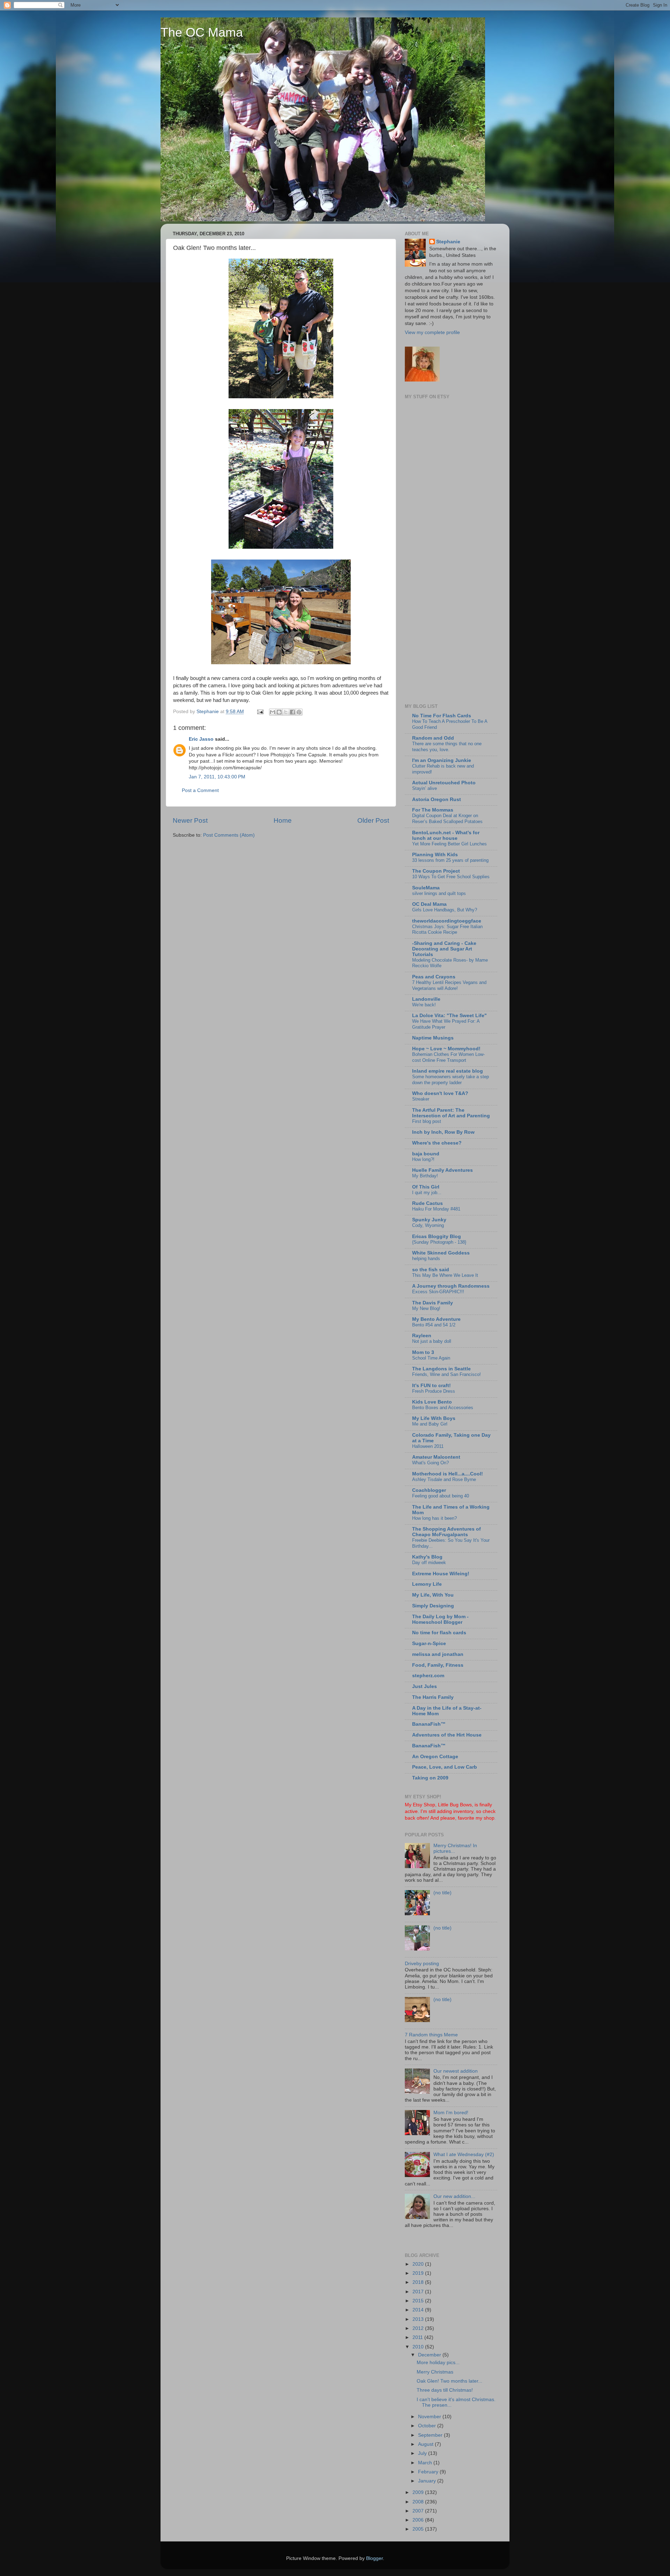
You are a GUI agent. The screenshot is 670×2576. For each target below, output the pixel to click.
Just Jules (425, 1686)
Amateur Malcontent (436, 1457)
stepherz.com (428, 1676)
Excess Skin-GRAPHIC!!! (438, 1292)
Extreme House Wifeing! (441, 1574)
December (430, 2355)
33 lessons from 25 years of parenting (450, 860)
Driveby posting (422, 1964)
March (426, 2463)
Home (283, 820)
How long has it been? (434, 1518)
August (426, 2444)
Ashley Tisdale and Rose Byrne (444, 1479)
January (428, 2481)
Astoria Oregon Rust (437, 800)
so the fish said (431, 1270)
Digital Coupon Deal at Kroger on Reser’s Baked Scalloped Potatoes (447, 819)
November (430, 2417)
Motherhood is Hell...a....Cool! (448, 1474)
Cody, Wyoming (428, 1225)
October (428, 2426)
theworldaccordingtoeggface (447, 921)
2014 (419, 2310)
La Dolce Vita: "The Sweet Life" (449, 1016)
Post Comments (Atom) (229, 835)
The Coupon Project (436, 871)
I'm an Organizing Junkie (442, 760)
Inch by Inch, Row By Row (443, 1132)
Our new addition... (454, 2196)
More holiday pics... (438, 2363)
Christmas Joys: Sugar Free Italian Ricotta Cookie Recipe (447, 930)
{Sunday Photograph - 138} (439, 1242)
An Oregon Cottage (435, 1757)
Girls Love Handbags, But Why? (445, 910)
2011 (418, 2337)
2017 (419, 2292)
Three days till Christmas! (445, 2390)
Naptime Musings (433, 1038)
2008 (419, 2502)
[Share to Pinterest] (299, 712)
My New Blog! (426, 1308)
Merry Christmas (435, 2372)
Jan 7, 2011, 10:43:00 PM (217, 777)
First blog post (427, 1121)
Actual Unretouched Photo (444, 783)
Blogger (374, 2558)
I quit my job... (427, 1193)
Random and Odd (433, 738)
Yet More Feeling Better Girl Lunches (449, 844)
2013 (419, 2319)
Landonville (426, 999)
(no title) (442, 1893)
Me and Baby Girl (430, 1424)
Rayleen (422, 1336)
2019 (419, 2273)
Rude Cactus (427, 1203)
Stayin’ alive (425, 788)
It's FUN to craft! (431, 1386)
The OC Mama (202, 32)
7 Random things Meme (431, 2035)
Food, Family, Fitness (438, 1665)
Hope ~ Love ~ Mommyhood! (446, 1049)
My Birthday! (425, 1176)
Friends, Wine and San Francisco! (446, 1374)
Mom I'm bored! (451, 2113)
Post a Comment (200, 790)
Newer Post (190, 820)
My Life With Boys (434, 1418)
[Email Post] (260, 712)
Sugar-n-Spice (429, 1644)
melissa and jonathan (438, 1654)
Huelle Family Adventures (442, 1170)
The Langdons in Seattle (441, 1369)
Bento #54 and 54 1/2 (434, 1325)
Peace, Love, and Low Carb (445, 1767)
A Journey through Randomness (451, 1286)
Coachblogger (429, 1490)
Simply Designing (433, 1606)
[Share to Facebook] (292, 712)
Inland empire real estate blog (448, 1071)
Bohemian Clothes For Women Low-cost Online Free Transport (448, 1057)
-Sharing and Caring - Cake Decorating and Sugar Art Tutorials (444, 949)
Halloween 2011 (428, 1446)
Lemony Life (427, 1584)
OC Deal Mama (429, 904)
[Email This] (273, 712)
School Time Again (431, 1358)
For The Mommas (433, 810)
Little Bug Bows (455, 1805)
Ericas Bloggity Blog (437, 1237)
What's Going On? (430, 1463)
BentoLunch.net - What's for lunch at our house (446, 835)
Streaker (421, 1099)
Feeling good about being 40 (441, 1496)
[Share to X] (286, 712)
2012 (419, 2328)
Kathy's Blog (427, 1557)
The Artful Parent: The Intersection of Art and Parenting (451, 1113)
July (423, 2453)
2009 (419, 2492)
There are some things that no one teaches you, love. (447, 747)
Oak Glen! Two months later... (449, 2381)
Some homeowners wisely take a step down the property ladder (451, 1080)
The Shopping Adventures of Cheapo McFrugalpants (446, 1532)
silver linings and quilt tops (439, 893)
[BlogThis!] (279, 712)
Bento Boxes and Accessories (443, 1408)
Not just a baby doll (432, 1341)
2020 (419, 2264)
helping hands (426, 1259)
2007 (419, 2511)
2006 (419, 2520)
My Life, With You (433, 1595)
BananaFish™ (429, 1724)
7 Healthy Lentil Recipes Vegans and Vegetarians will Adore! (449, 985)
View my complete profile (432, 332)
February (429, 2472)
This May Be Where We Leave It (445, 1275)
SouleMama (426, 888)
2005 (419, 2529)
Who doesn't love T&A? (440, 1093)
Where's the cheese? (437, 1143)
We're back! (424, 1005)
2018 (419, 2282)
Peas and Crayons (434, 977)
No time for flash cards (439, 1633)
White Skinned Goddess (441, 1253)
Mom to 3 (423, 1352)
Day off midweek (429, 1563)
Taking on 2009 (430, 1778)
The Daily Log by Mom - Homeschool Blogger (440, 1619)
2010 (419, 2347)
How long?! (423, 1159)
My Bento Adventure (436, 1319)
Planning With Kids (435, 855)
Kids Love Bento (432, 1402)
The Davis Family (433, 1303)
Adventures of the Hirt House (447, 1735)
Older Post (373, 820)
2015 (419, 2301)
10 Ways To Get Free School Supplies (451, 877)
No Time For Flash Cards (442, 716)
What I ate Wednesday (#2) (464, 2155)
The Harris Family (433, 1697)
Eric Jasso (201, 739)
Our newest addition (456, 2071)
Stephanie (448, 242)
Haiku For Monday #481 (436, 1209)
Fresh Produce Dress (434, 1391)
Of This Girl (426, 1187)
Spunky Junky (429, 1220)
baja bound (426, 1154)
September (431, 2435)
